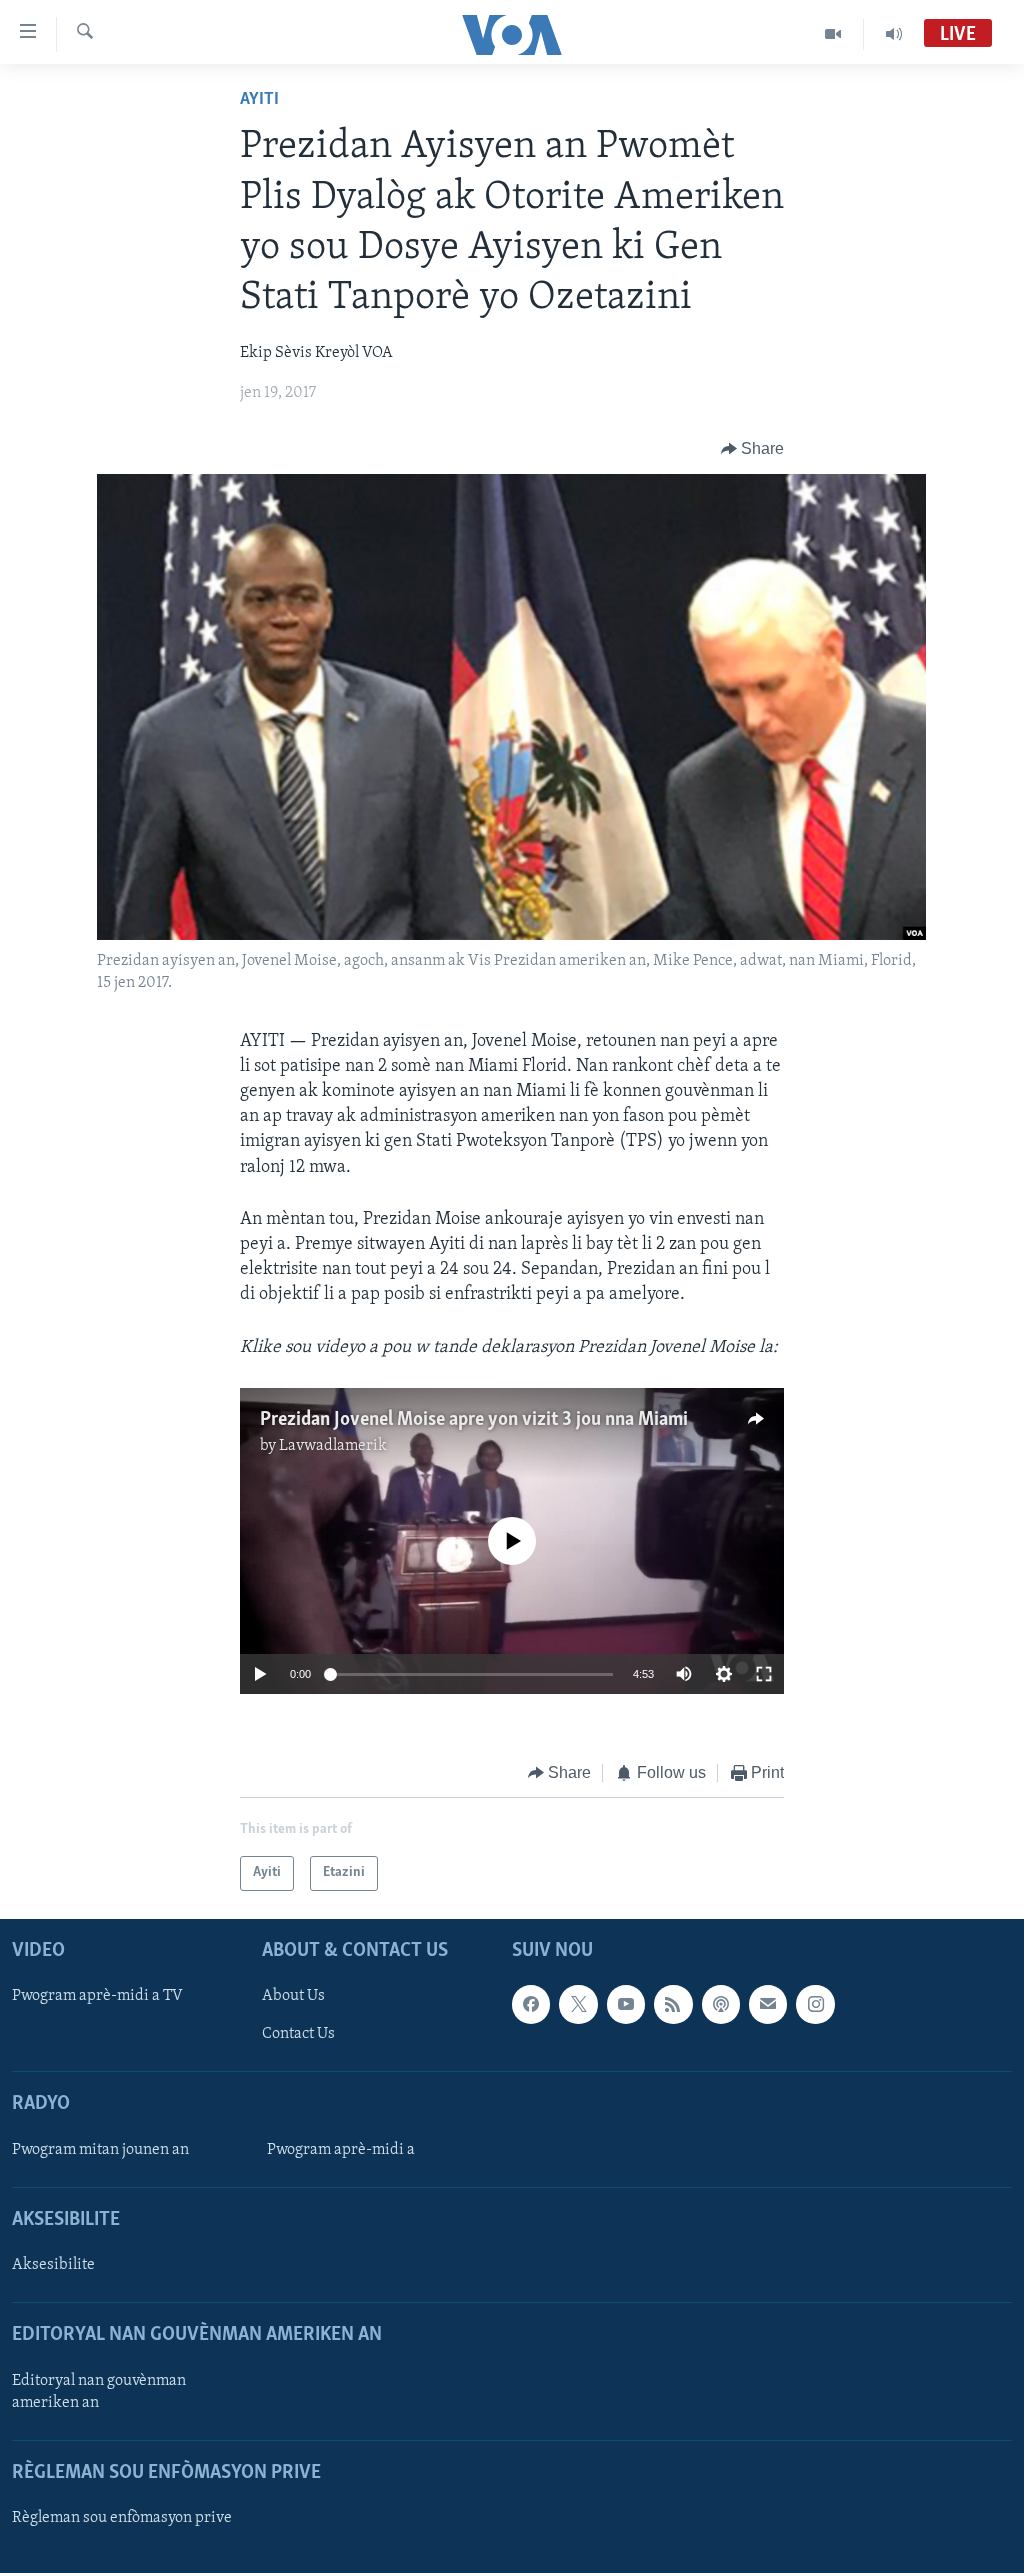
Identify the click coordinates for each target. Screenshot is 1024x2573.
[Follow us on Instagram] (815, 2004)
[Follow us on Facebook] (531, 2004)
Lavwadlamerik (333, 1446)
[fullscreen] (764, 1674)
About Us (293, 1996)
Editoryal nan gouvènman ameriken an (99, 2391)
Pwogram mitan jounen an (100, 2149)
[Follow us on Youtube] (626, 2004)
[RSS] (673, 2004)
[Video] (833, 34)
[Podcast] (721, 2004)
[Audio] (894, 34)
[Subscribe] (768, 2004)
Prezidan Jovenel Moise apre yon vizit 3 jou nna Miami (474, 1420)
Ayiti (259, 100)
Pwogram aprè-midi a (341, 2149)
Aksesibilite (53, 2265)
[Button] (753, 449)
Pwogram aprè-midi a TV (97, 1996)
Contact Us (298, 2034)
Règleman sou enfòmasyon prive (122, 2518)
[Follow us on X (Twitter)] (578, 2004)
